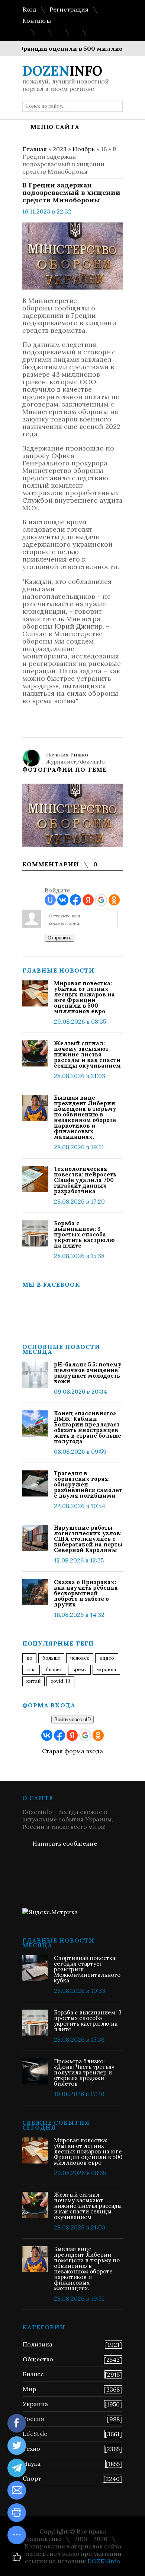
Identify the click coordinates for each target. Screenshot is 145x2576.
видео (107, 1658)
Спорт (32, 2478)
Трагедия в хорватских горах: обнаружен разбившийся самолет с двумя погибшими (88, 1484)
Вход (29, 9)
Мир (29, 2389)
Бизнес (33, 2374)
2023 (60, 149)
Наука (32, 2463)
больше (51, 1658)
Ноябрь (84, 149)
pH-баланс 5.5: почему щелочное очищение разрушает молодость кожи (88, 1373)
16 (104, 149)
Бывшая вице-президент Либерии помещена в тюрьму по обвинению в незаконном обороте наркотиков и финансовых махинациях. (85, 1117)
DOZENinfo (104, 2561)
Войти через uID (72, 1720)
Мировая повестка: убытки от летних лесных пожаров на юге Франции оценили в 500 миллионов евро (84, 997)
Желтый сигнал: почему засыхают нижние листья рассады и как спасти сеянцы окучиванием (87, 1054)
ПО (29, 1658)
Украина (106, 1670)
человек (80, 1658)
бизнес (54, 1670)
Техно (31, 2449)
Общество (38, 2359)
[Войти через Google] (101, 900)
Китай (33, 1681)
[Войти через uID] (50, 900)
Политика (38, 2344)
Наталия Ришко (67, 755)
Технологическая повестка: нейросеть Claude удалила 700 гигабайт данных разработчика (85, 1180)
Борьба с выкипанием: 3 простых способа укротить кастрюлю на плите (84, 1234)
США (31, 1670)
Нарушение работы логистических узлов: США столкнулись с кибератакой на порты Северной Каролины (88, 1539)
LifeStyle (35, 2434)
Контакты (37, 20)
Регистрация (69, 9)
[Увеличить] (72, 815)
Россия (33, 2419)
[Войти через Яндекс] (88, 900)
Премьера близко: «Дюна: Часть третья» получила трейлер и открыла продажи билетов (84, 2072)
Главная (35, 149)
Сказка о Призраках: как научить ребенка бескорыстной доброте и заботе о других (86, 1593)
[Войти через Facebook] (75, 900)
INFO (62, 71)
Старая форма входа (72, 1751)
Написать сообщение (65, 1843)
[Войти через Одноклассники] (114, 900)
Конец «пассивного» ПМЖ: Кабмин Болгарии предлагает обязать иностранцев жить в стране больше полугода (88, 1427)
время (79, 1670)
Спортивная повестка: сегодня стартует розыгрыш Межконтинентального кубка (87, 1969)
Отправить (59, 938)
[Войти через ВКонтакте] (63, 900)
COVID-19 (60, 1681)
